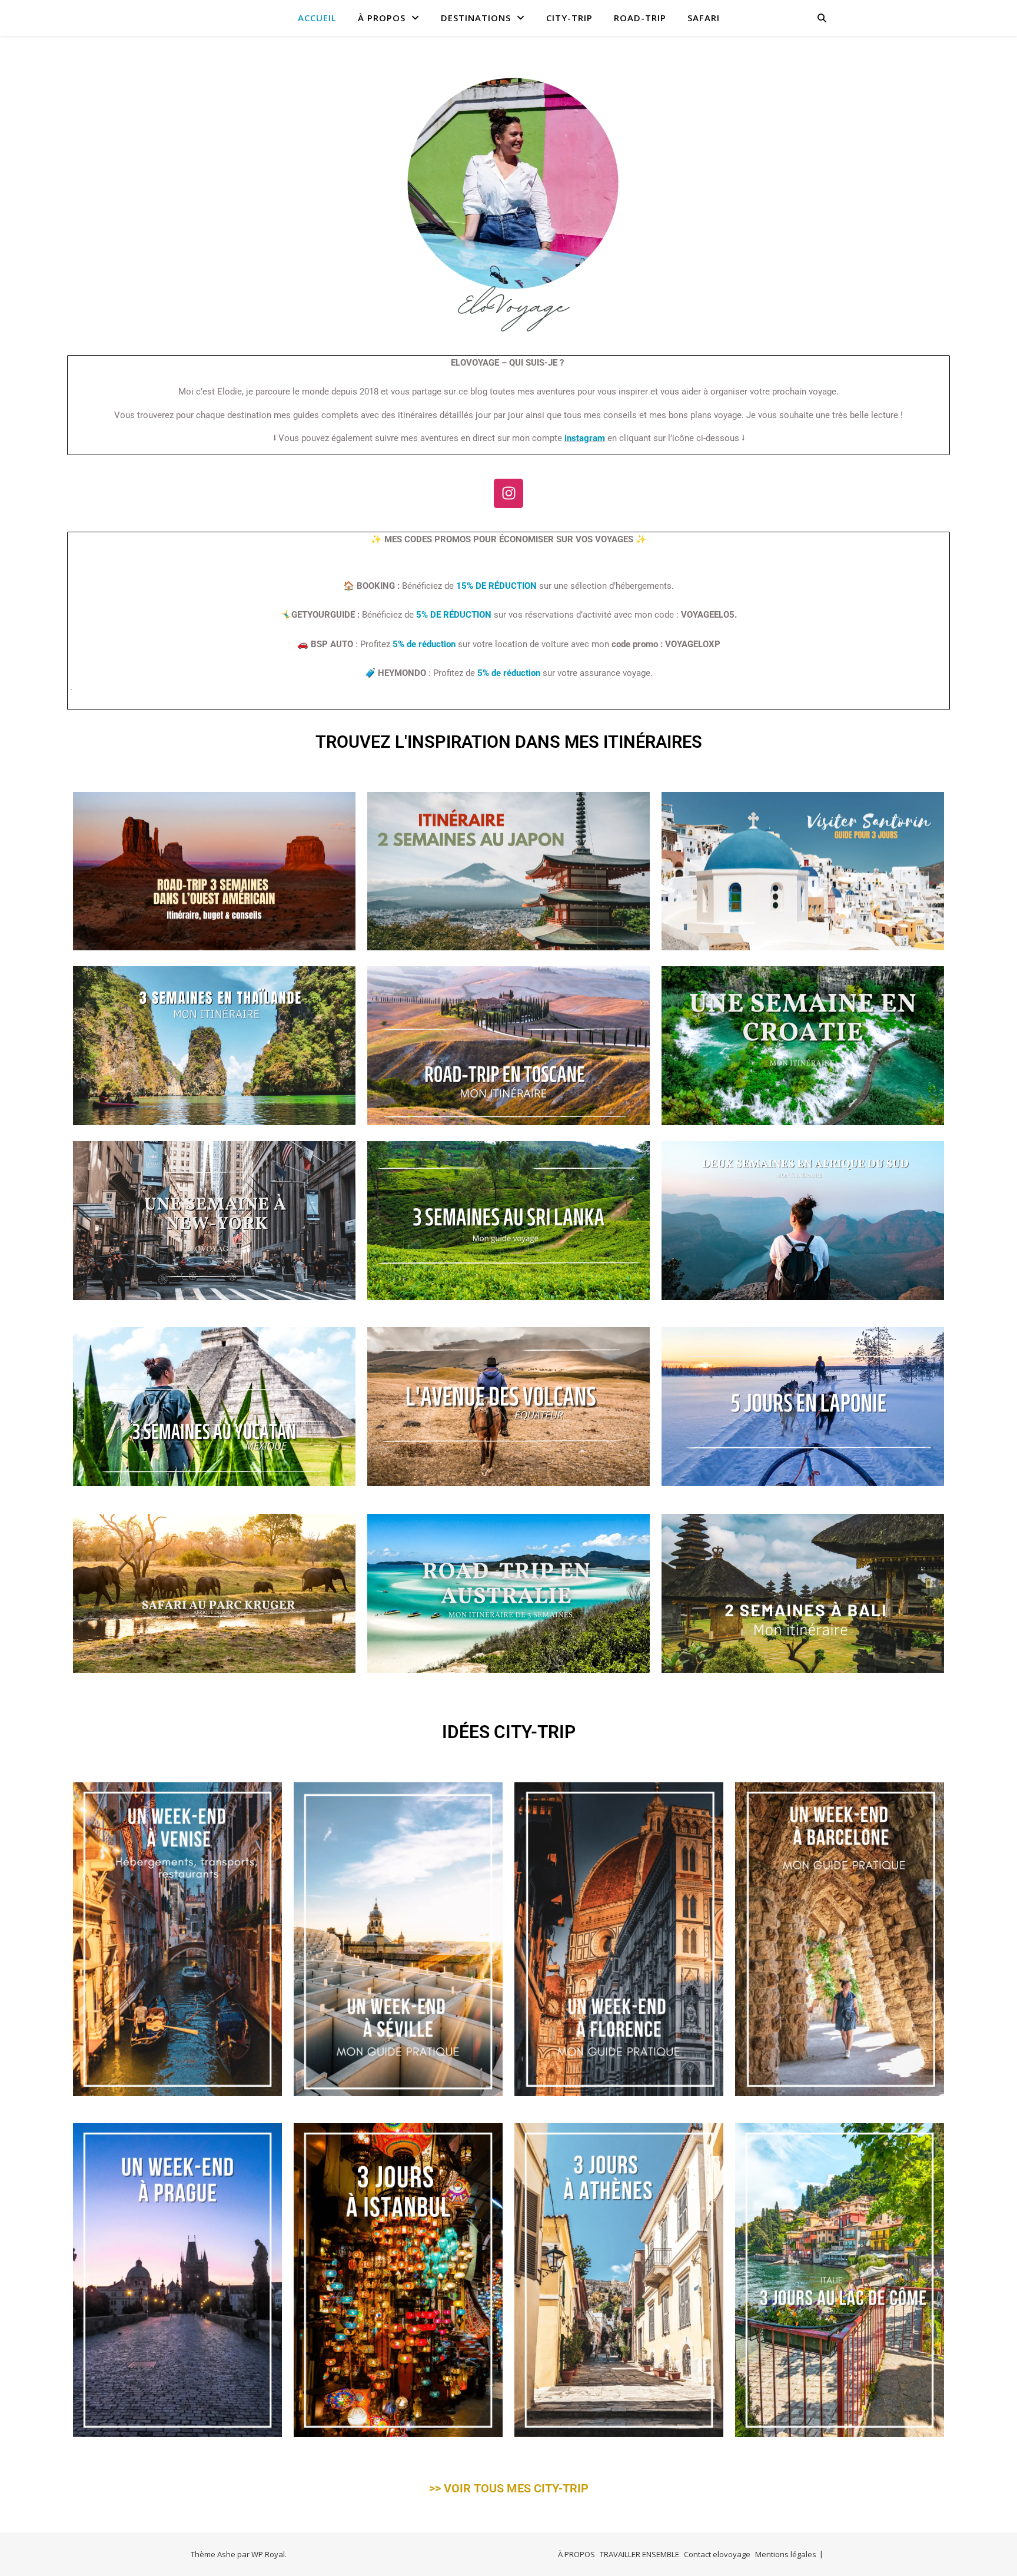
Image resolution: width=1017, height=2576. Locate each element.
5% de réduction (424, 644)
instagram (585, 438)
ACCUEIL (317, 18)
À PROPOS (382, 18)
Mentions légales (786, 2554)
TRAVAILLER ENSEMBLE (639, 2554)
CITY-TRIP (569, 18)
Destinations (476, 18)
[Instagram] (508, 493)
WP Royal (268, 2554)
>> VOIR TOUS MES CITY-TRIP (509, 2488)
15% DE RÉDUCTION (496, 586)
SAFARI (704, 18)
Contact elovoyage (717, 2554)
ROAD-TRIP (640, 18)
